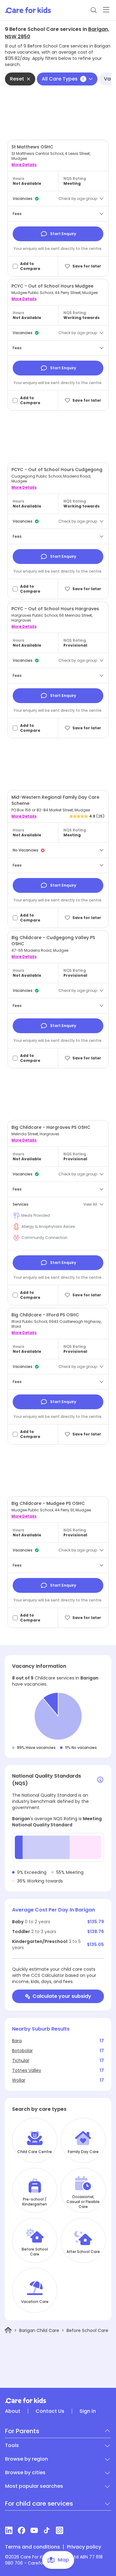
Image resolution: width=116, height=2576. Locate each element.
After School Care (83, 2252)
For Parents (22, 2431)
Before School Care (35, 2252)
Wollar (19, 2080)
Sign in (88, 2411)
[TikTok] (47, 2530)
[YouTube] (34, 2530)
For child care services (39, 2504)
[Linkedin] (9, 2530)
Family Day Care (83, 2152)
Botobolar (22, 2051)
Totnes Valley (27, 2070)
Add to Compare (30, 266)
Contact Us (50, 2411)
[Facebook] (21, 2530)
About (13, 2411)
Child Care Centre (35, 2152)
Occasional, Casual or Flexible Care (83, 2202)
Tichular (21, 2060)
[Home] (8, 2330)
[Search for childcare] (94, 10)
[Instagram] (60, 2530)
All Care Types (63, 79)
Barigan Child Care (39, 2330)
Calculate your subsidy (62, 1996)
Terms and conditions (32, 2547)
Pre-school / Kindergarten (35, 2202)
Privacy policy (84, 2547)
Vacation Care (35, 2302)
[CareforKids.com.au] (58, 2400)
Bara (17, 2041)
